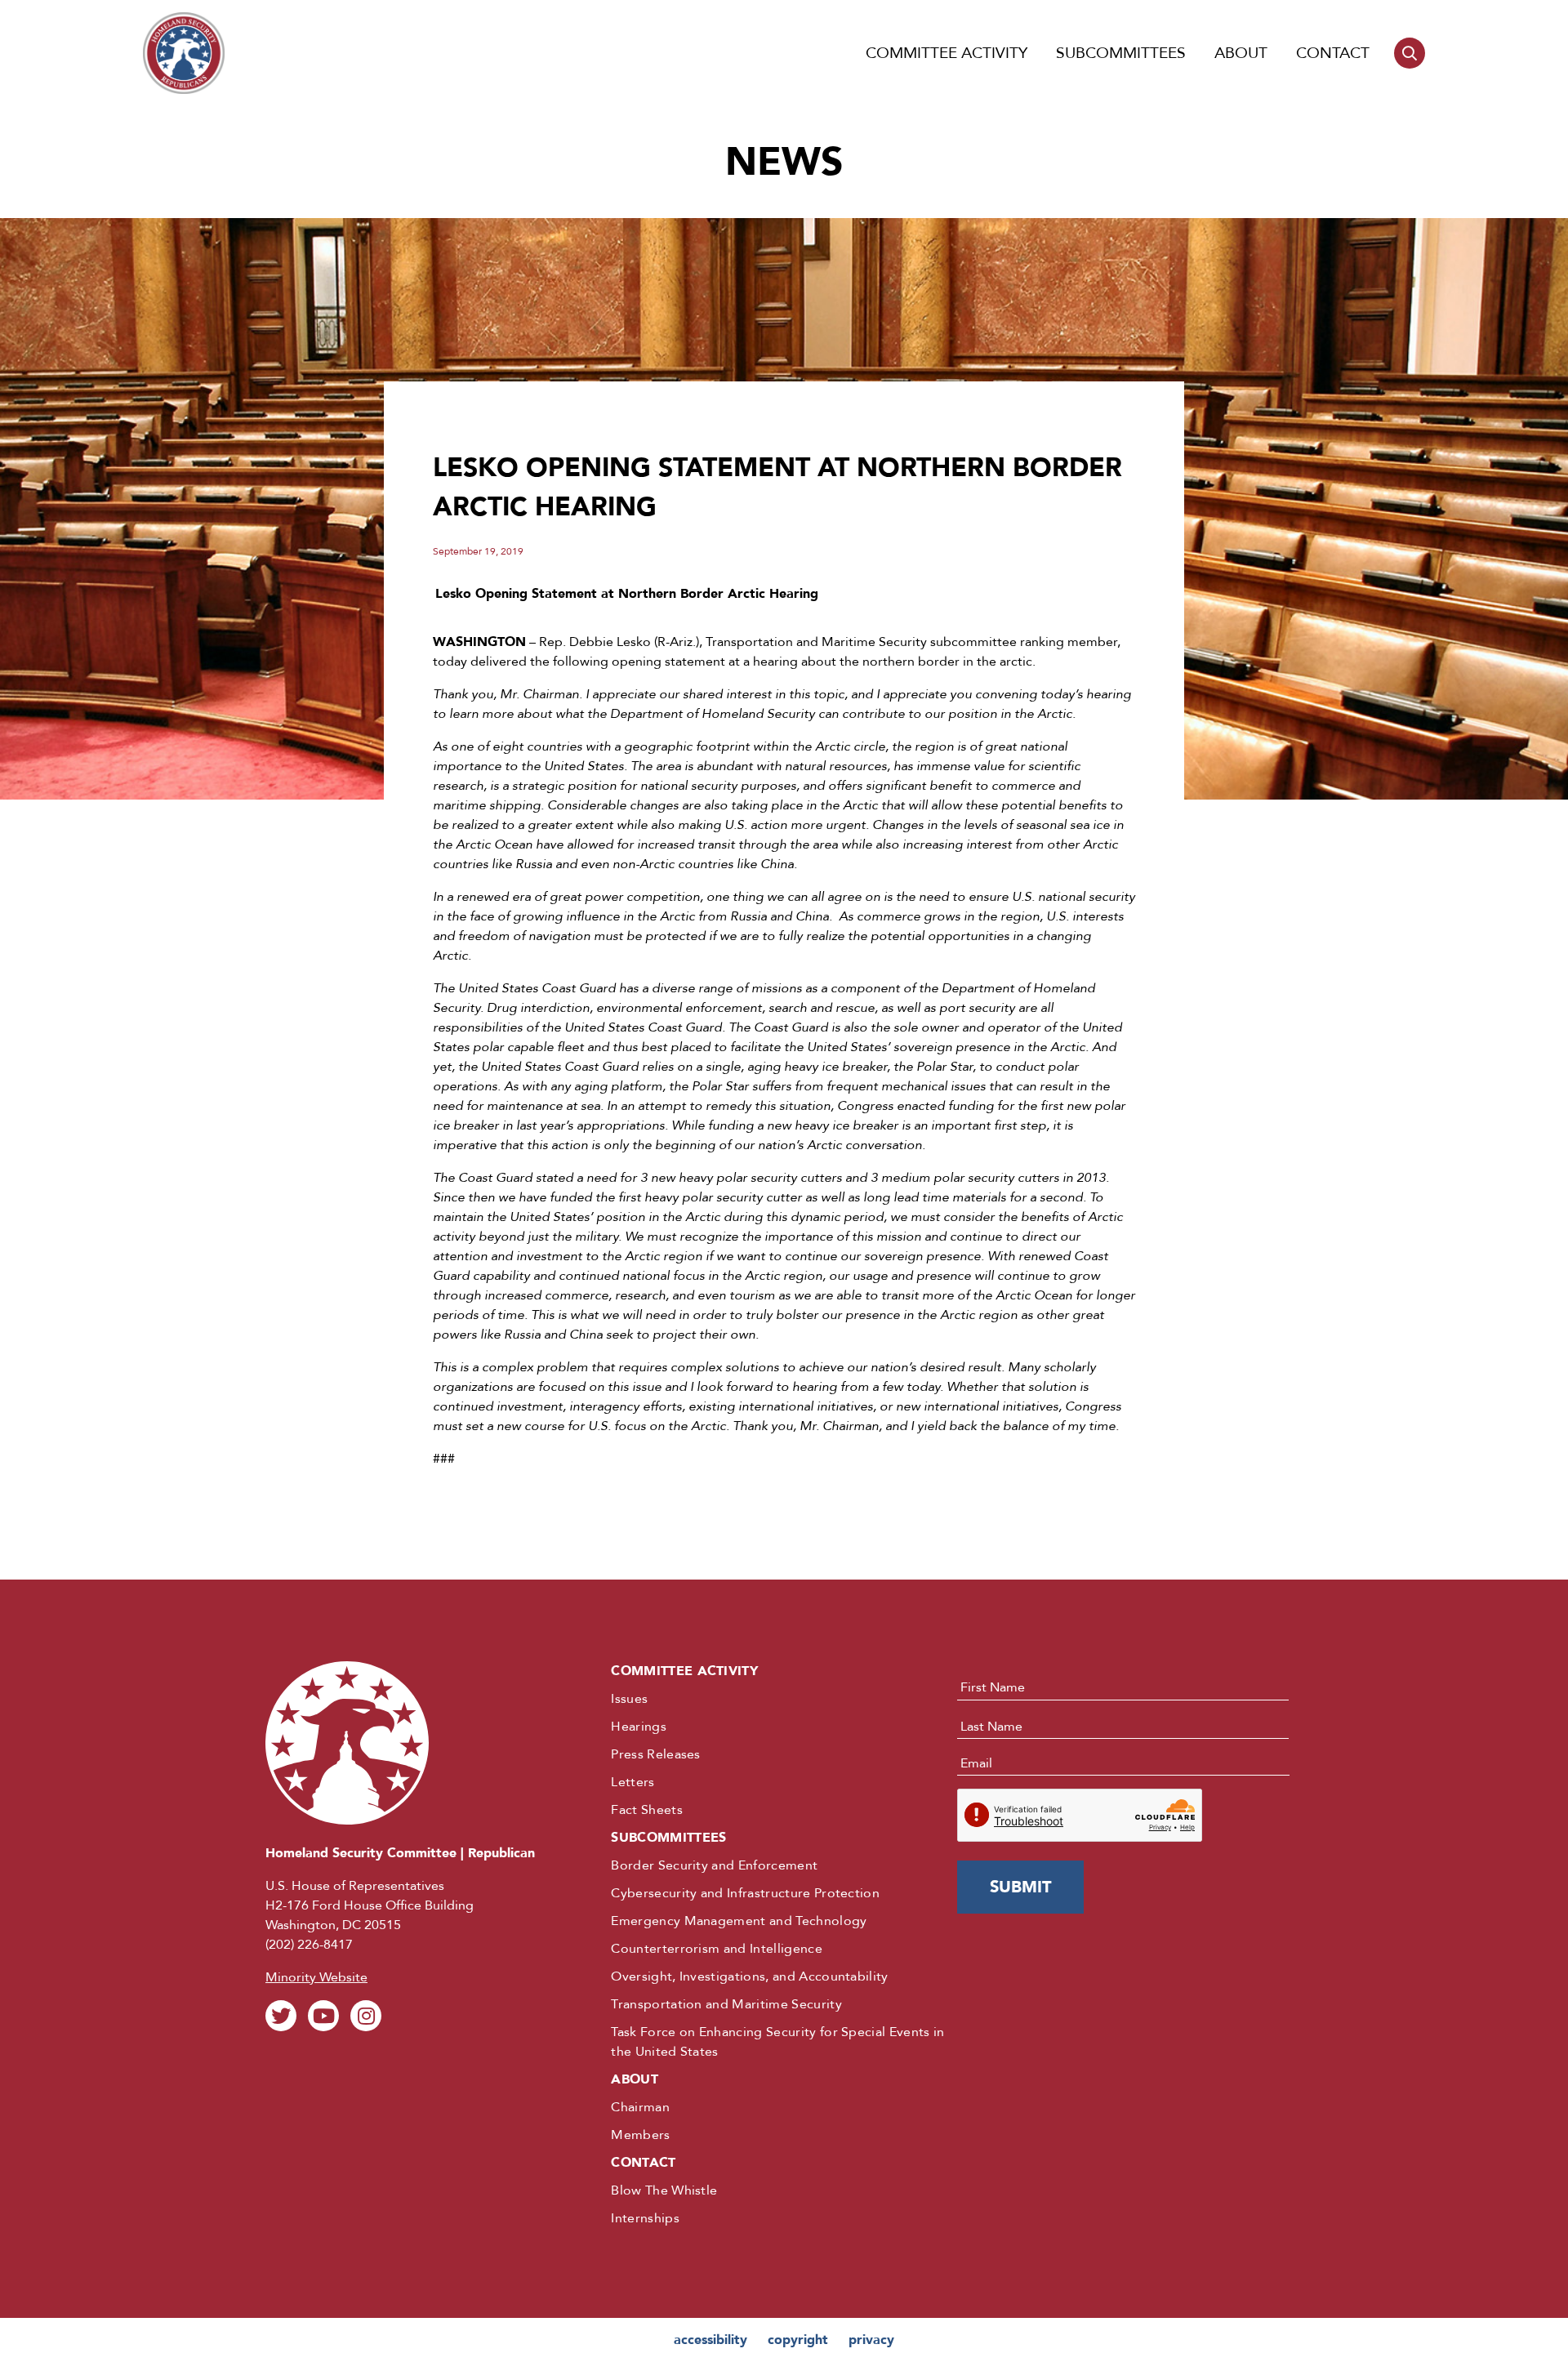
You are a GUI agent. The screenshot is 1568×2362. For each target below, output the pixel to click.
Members (640, 2135)
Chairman (640, 2107)
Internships (645, 2218)
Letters (633, 1782)
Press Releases (655, 1754)
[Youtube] (323, 2016)
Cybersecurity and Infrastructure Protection (745, 1893)
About (1241, 53)
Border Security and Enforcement (714, 1865)
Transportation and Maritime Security (726, 2004)
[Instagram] (366, 2016)
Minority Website (316, 1977)
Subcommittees (1121, 53)
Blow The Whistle (664, 2190)
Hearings (639, 1727)
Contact (1333, 53)
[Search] (1410, 53)
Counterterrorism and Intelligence (717, 1949)
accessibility (710, 2340)
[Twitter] (281, 2016)
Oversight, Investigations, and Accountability (749, 1977)
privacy (871, 2340)
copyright (798, 2340)
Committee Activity (947, 53)
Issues (629, 1699)
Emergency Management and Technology (739, 1921)
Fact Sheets (647, 1810)
